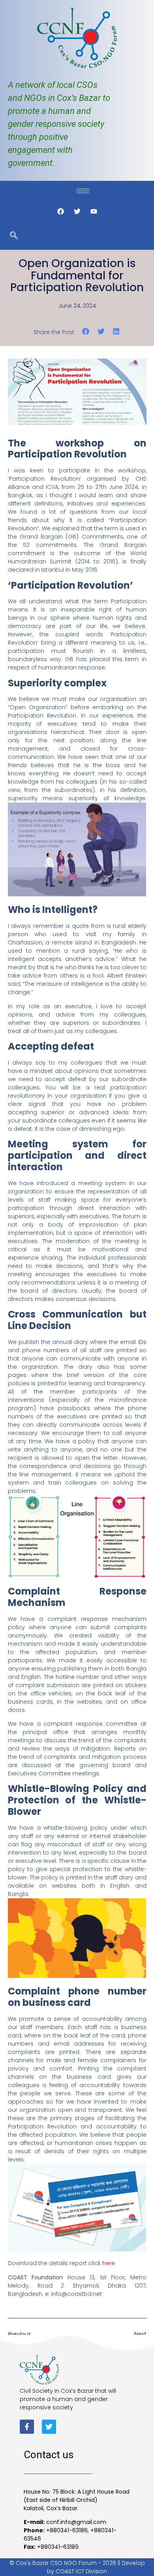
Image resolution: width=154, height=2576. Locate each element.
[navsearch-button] (14, 236)
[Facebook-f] (27, 2427)
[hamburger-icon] (83, 191)
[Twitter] (49, 2427)
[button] (86, 332)
